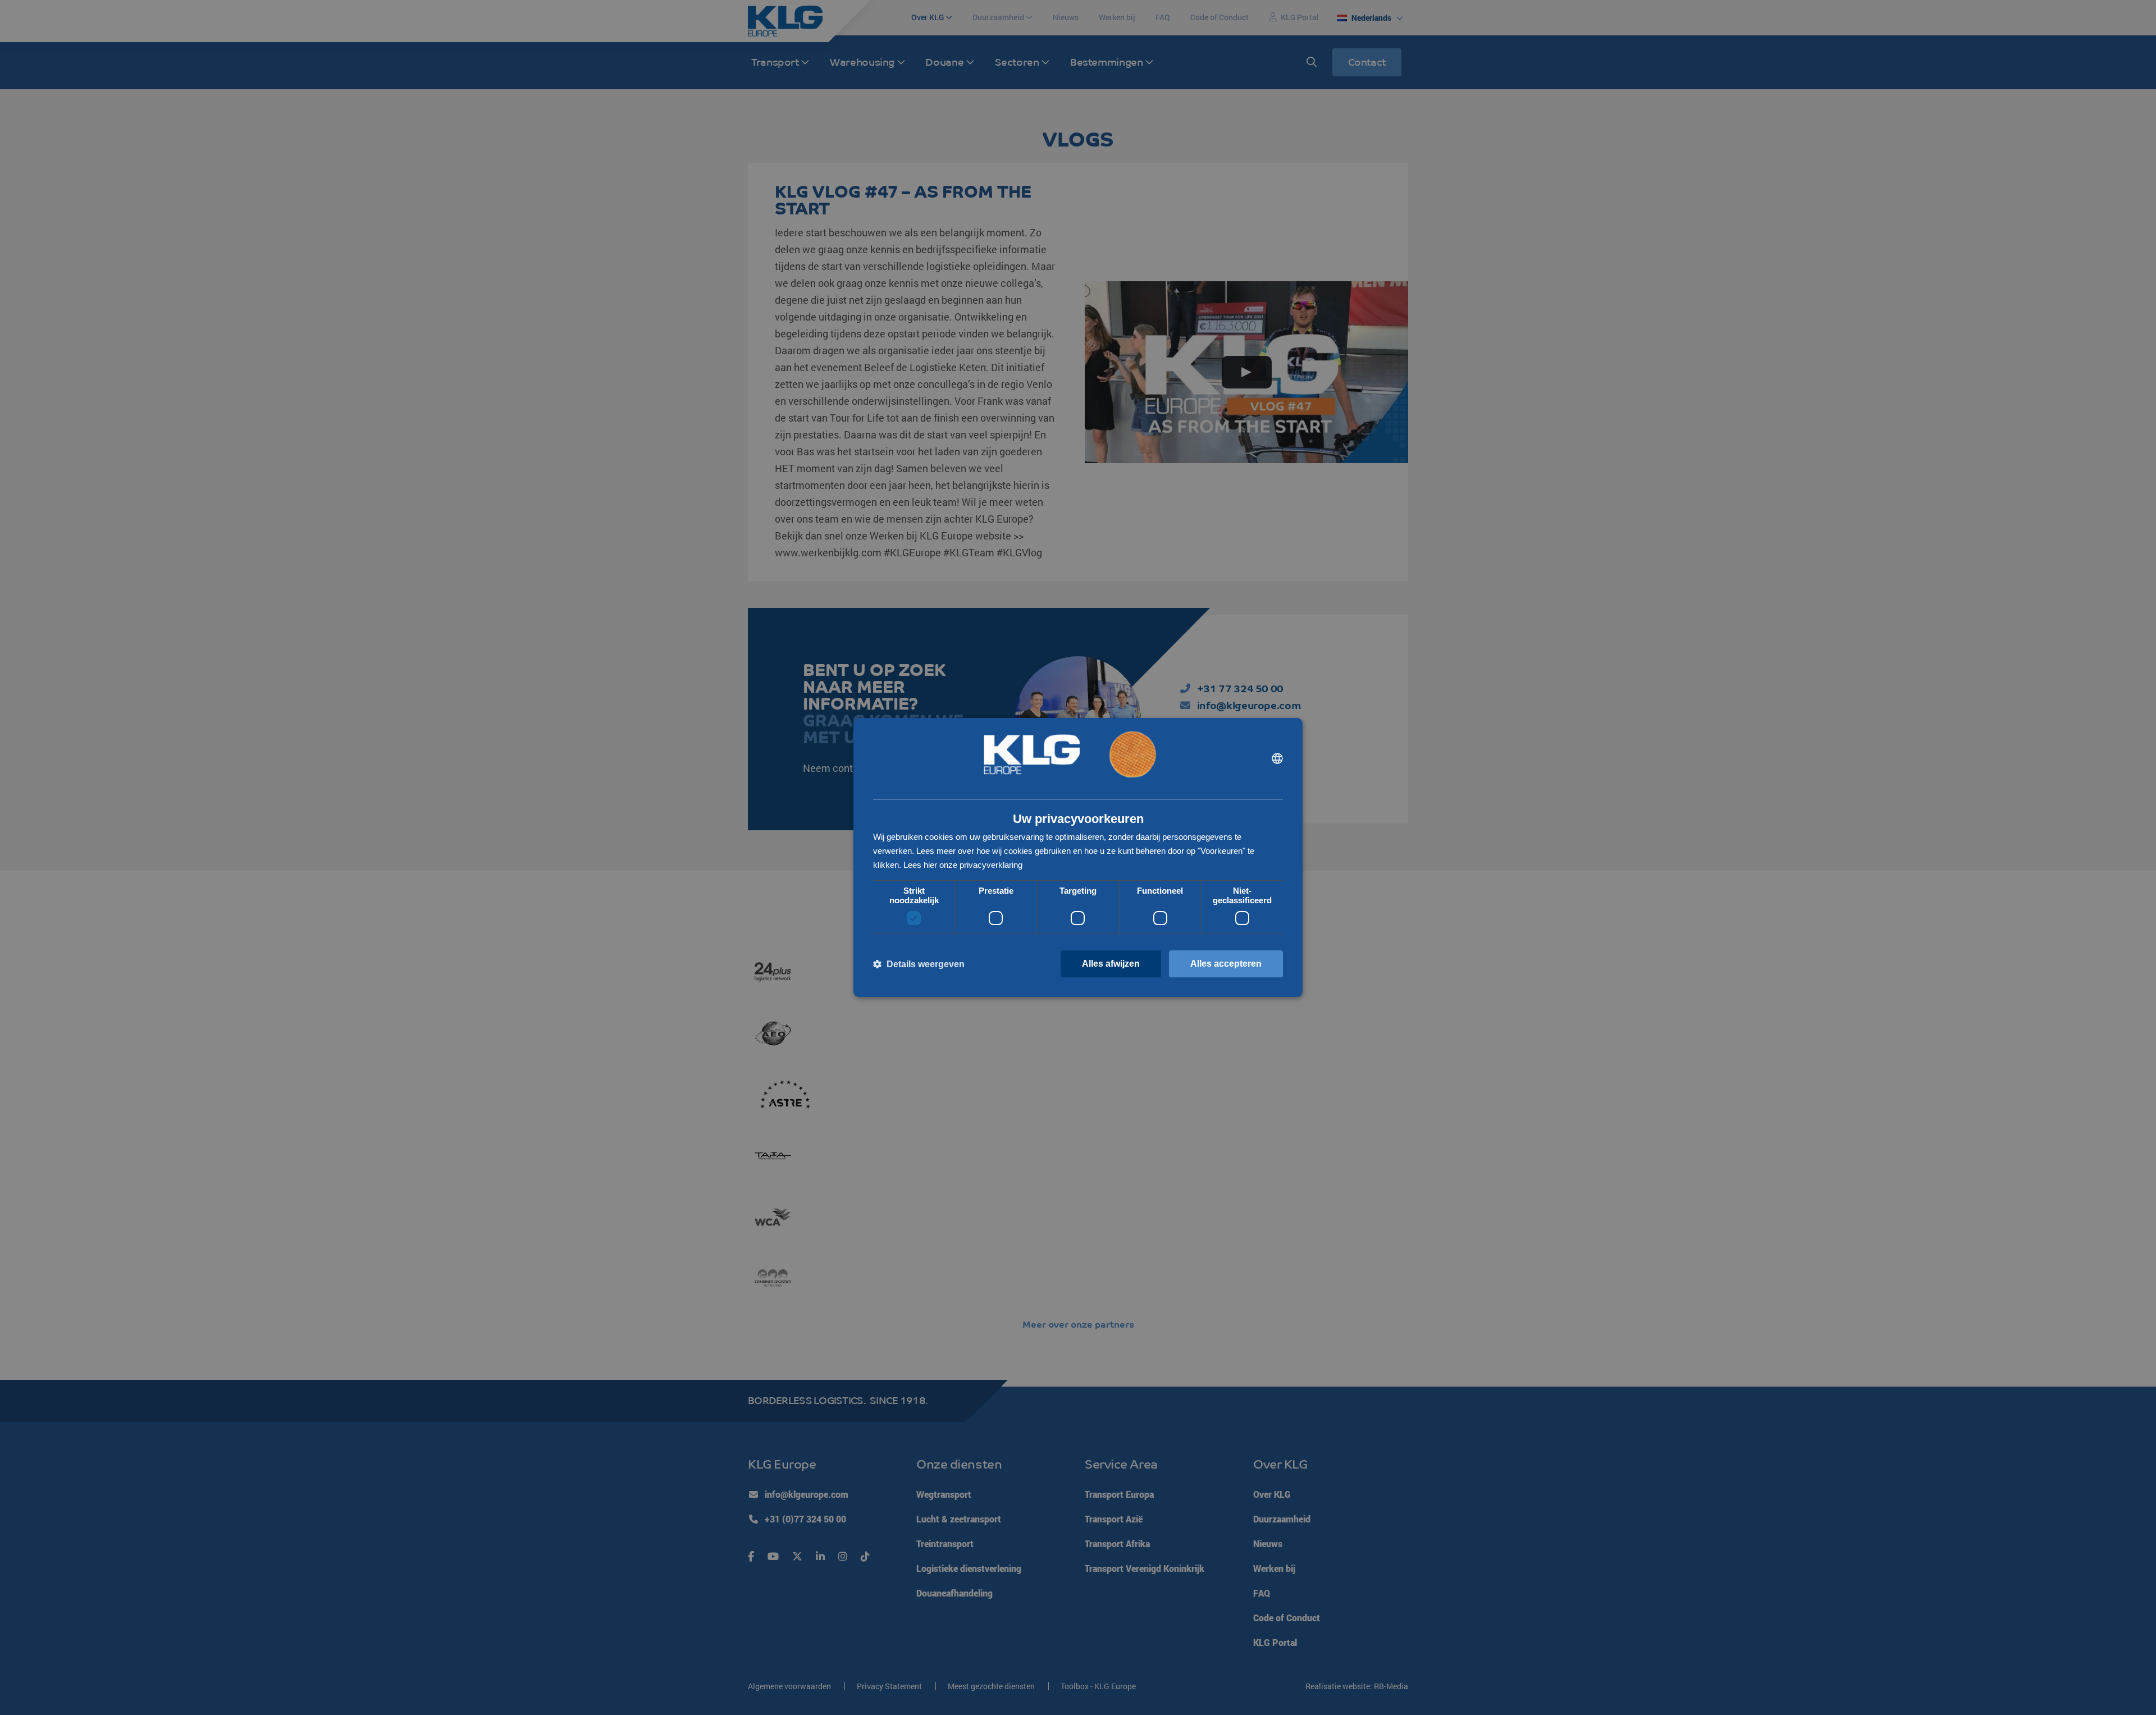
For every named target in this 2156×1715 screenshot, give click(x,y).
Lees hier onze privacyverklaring (963, 865)
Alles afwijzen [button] (1111, 964)
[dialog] (1078, 858)
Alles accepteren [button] (1226, 964)
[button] (919, 964)
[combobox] (1277, 758)
